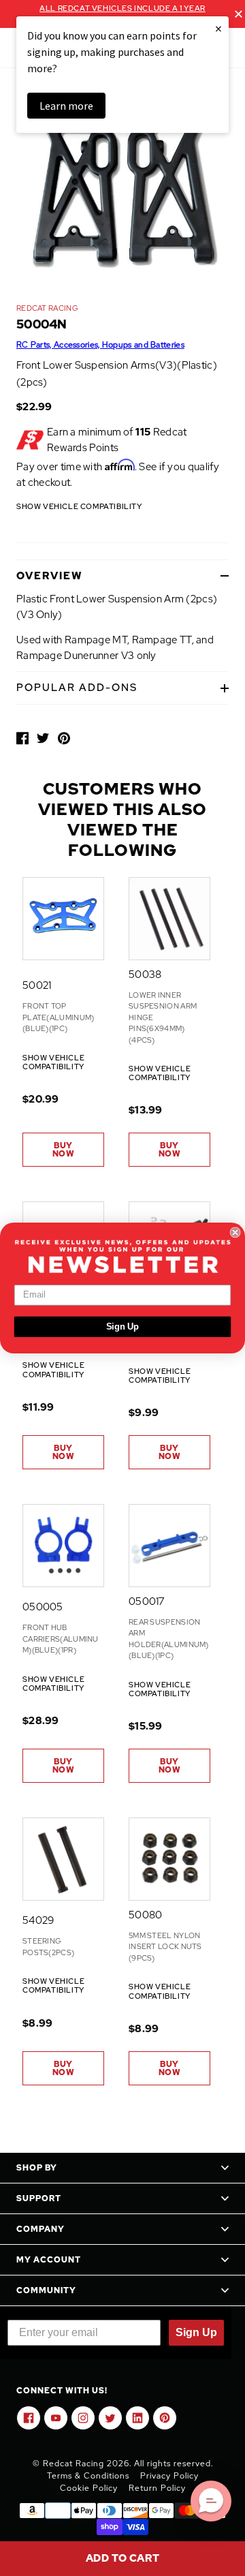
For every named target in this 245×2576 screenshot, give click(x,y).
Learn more (66, 106)
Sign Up (123, 1327)
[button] (211, 2501)
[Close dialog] (235, 1232)
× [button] (218, 28)
